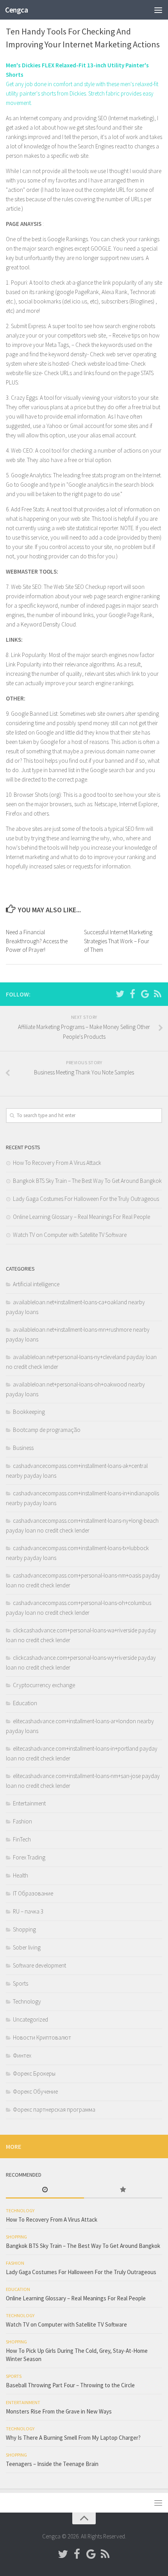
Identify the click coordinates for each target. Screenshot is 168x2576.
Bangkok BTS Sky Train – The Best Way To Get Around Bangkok (87, 1181)
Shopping (24, 1929)
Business (23, 1448)
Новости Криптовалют (42, 2037)
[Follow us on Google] (145, 994)
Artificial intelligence (36, 1284)
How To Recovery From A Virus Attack (57, 1163)
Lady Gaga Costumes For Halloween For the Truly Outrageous (86, 1199)
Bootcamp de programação (47, 1430)
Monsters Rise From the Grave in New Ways (59, 2411)
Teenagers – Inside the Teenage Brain (52, 2464)
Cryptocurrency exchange (44, 1685)
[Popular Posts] (123, 2190)
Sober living (27, 1947)
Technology (27, 2001)
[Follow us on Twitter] (120, 994)
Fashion (22, 1821)
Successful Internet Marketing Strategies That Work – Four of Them (118, 941)
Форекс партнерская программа (54, 2109)
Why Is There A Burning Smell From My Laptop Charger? (73, 2438)
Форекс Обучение (35, 2091)
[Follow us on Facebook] (132, 994)
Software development (39, 1965)
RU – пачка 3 (28, 1911)
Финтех (22, 2055)
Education (25, 1703)
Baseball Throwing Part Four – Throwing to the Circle (70, 2385)
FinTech (22, 1839)
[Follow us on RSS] (157, 994)
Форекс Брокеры (34, 2073)
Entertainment (29, 1803)
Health (21, 1875)
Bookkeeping (29, 1412)
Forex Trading (29, 1857)
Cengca (16, 10)
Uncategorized (30, 2019)
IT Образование (33, 1893)
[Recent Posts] (45, 2190)
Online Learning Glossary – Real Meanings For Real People (81, 1217)
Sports (21, 1983)
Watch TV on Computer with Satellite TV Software (70, 1235)
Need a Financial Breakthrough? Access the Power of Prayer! (37, 941)
